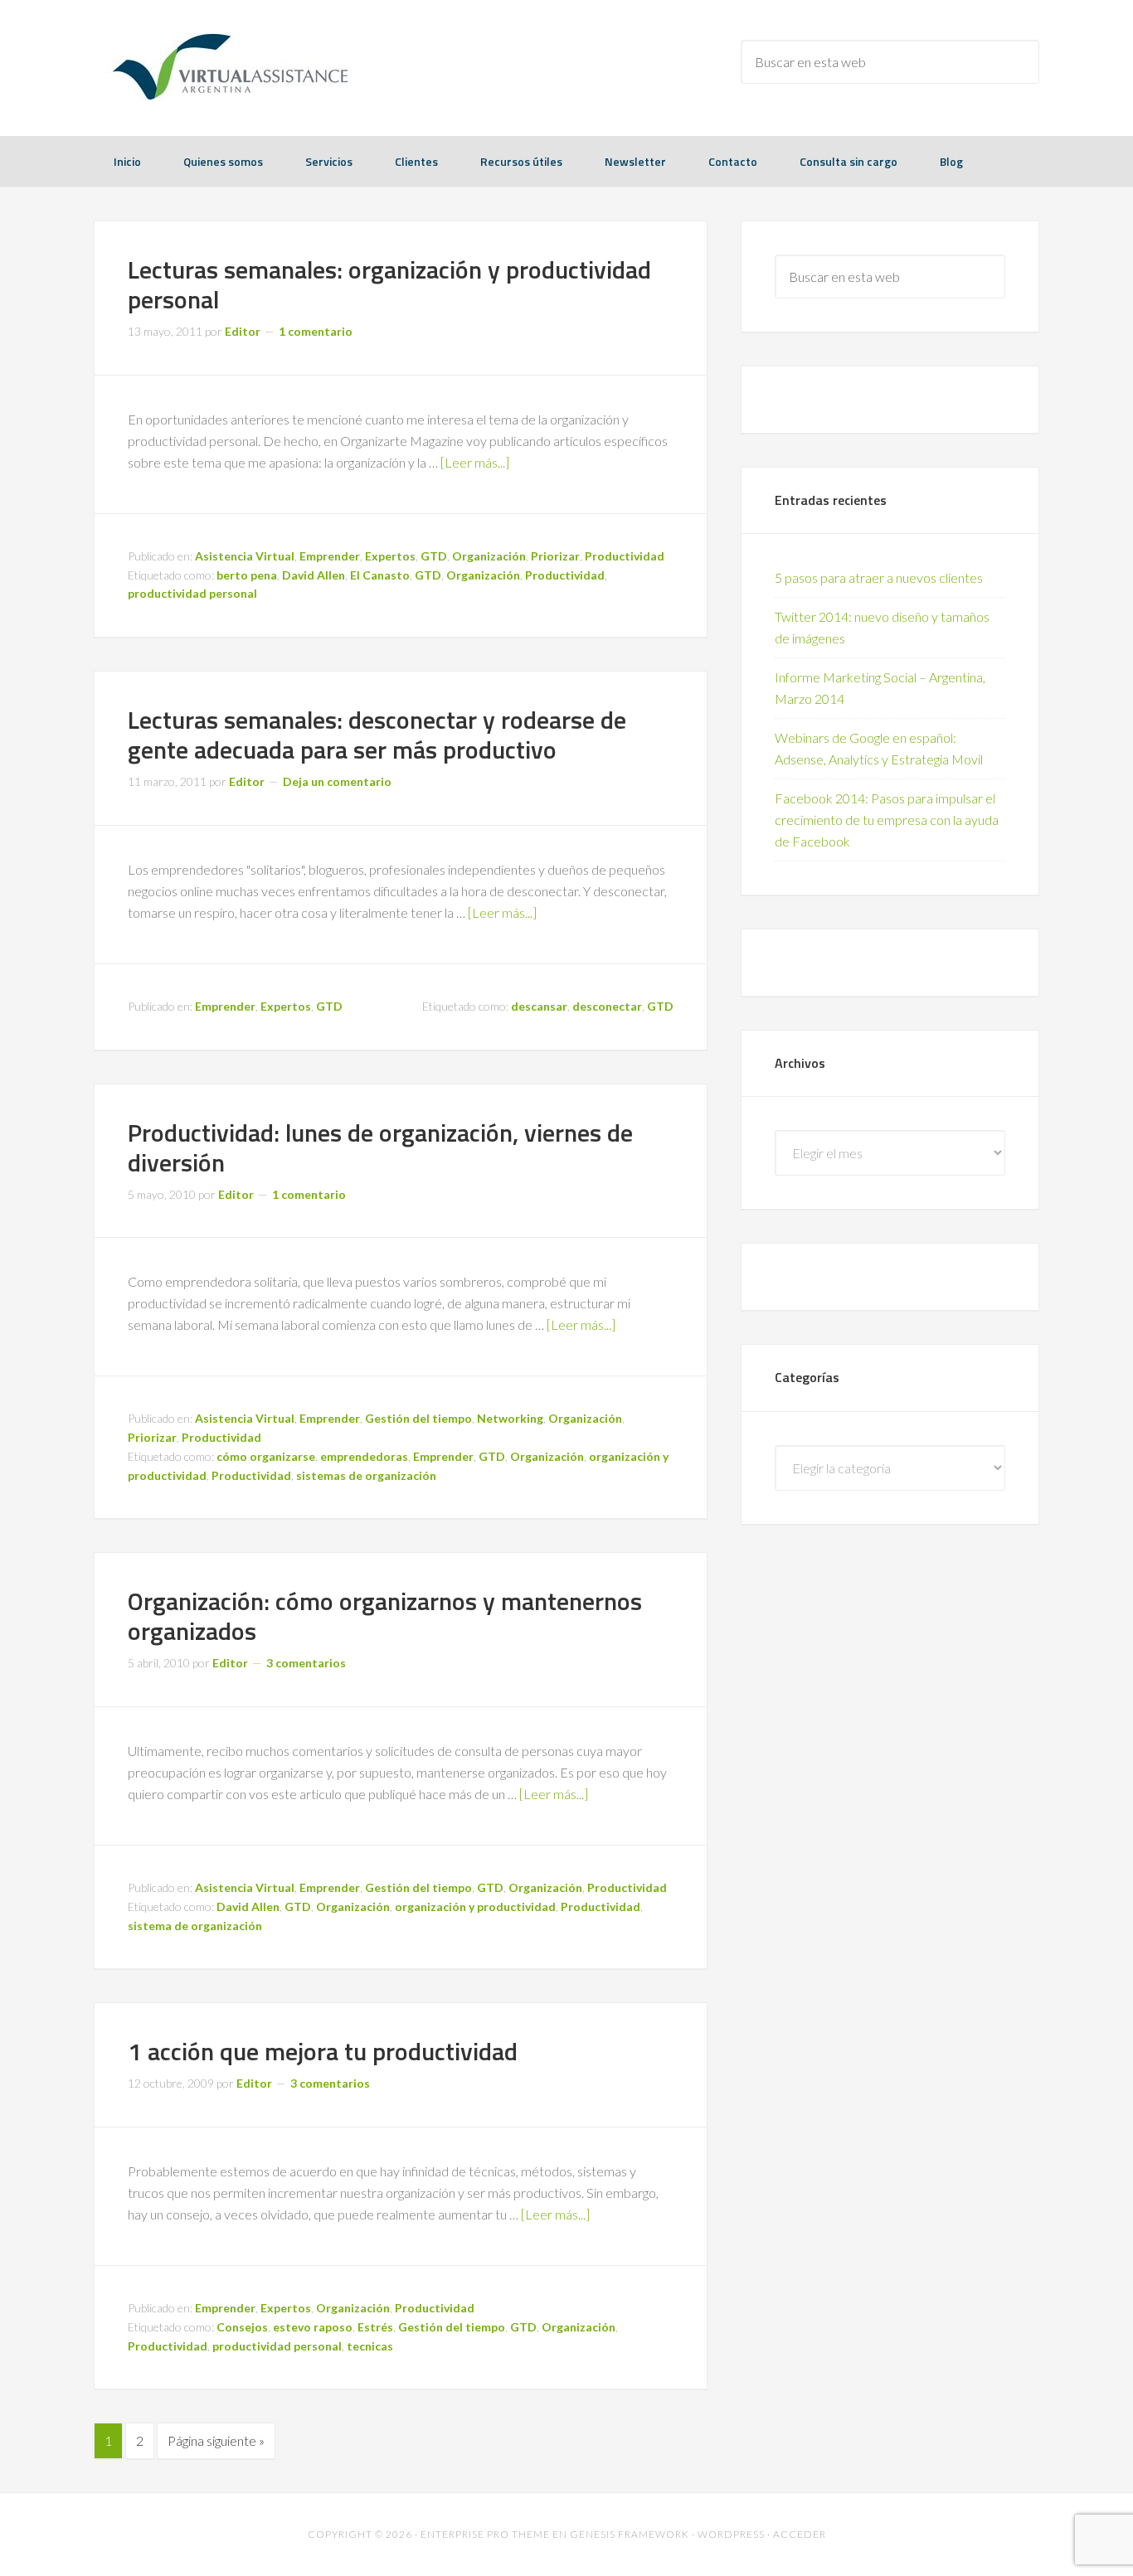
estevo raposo (313, 2327)
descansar (539, 1006)
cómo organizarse (266, 1456)
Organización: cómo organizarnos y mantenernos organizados (385, 1616)
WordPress (731, 2534)
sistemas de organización (366, 1475)
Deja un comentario (337, 781)
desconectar (607, 1006)
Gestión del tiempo (418, 1418)
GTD (434, 556)
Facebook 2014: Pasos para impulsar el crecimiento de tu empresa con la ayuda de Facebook (887, 820)
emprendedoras (364, 1456)
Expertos (390, 556)
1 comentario (316, 331)
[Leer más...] (475, 462)
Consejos (242, 2327)
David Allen (314, 575)
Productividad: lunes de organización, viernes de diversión (380, 1147)
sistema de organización (195, 1926)
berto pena (247, 575)
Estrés (375, 2327)
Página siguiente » (216, 2440)
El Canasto (380, 575)
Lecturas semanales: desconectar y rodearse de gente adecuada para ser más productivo (377, 735)
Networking (510, 1418)
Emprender (330, 556)
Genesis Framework (630, 2534)
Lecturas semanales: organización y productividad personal (389, 284)
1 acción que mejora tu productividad (323, 2051)
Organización (489, 556)
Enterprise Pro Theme (485, 2534)
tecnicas (370, 2346)
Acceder (800, 2534)
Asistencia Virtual (245, 556)
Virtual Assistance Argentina (226, 66)
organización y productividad (475, 1907)
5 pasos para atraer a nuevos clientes (879, 577)
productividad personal (192, 593)
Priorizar (555, 556)
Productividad (625, 556)
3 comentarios (306, 1663)
